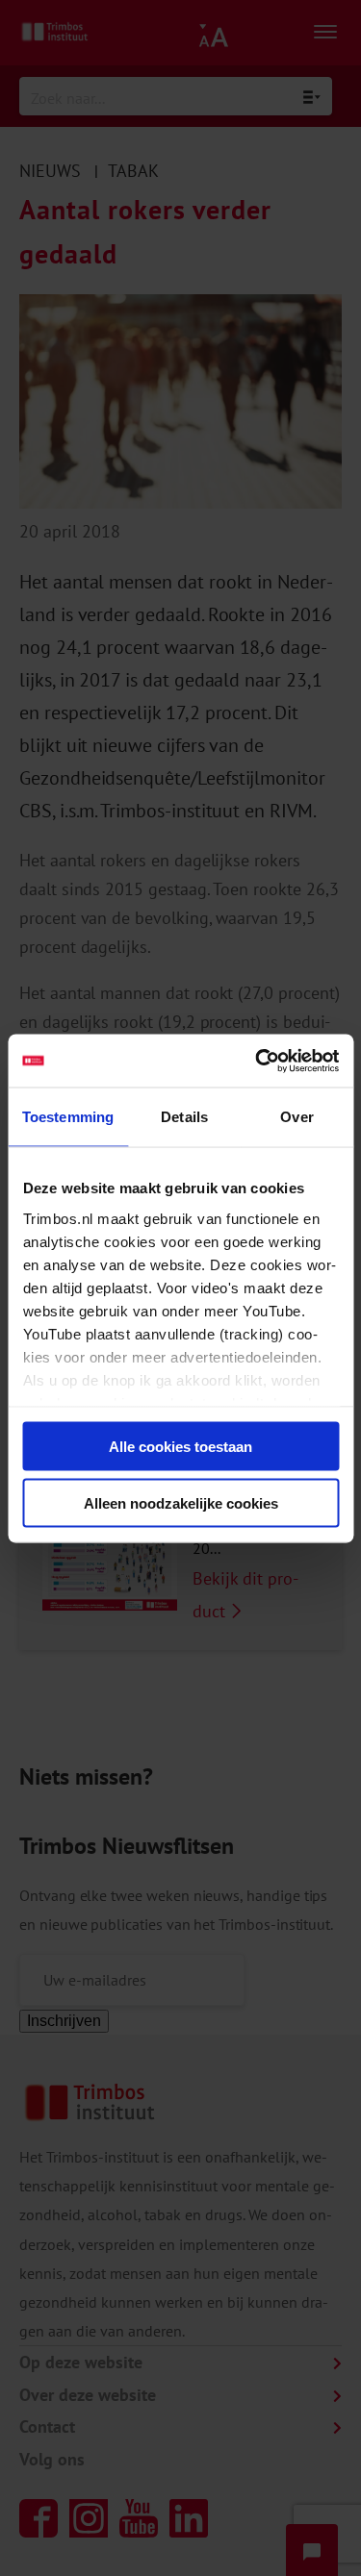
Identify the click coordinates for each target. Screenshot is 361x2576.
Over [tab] (297, 1117)
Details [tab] (184, 1117)
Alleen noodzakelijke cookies (181, 1502)
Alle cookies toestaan (180, 1447)
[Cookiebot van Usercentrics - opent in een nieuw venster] (257, 1061)
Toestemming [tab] (68, 1117)
